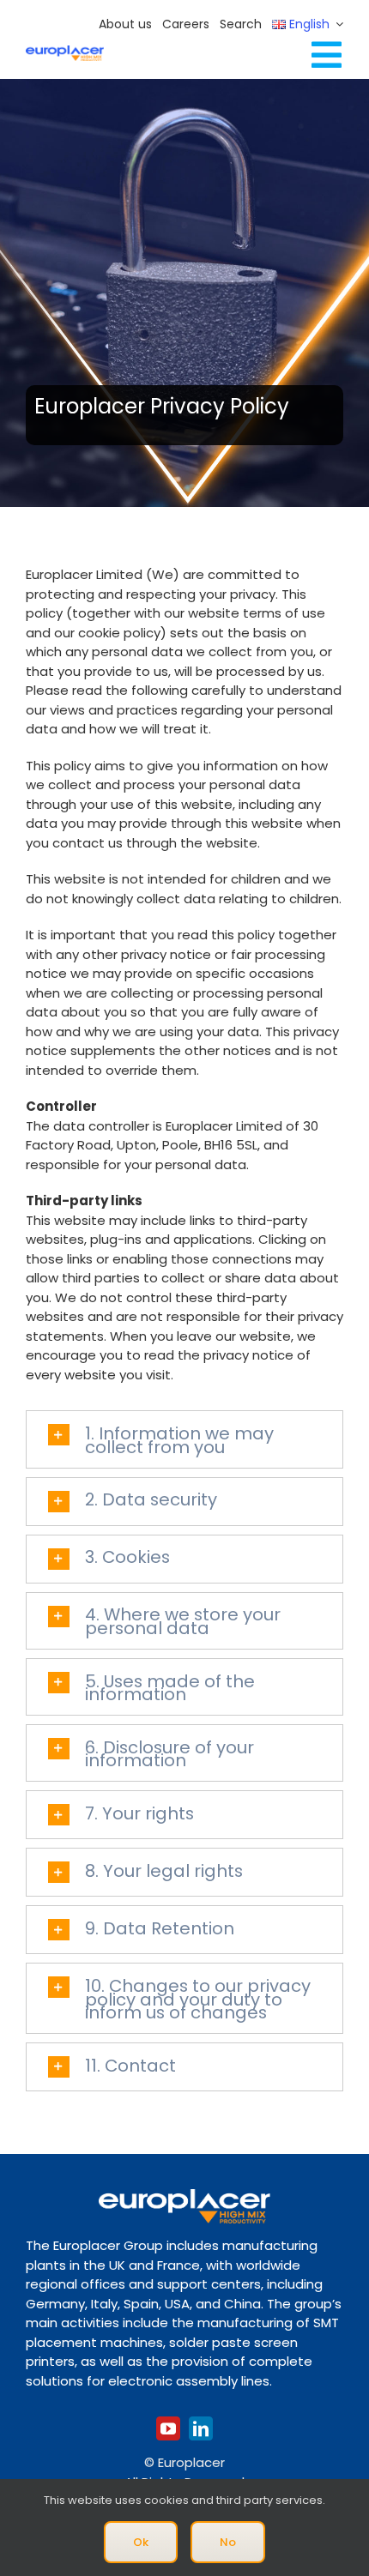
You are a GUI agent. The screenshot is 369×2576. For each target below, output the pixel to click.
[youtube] (168, 2428)
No (228, 2542)
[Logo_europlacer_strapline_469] (65, 52)
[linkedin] (201, 2428)
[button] (184, 1439)
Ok (141, 2542)
